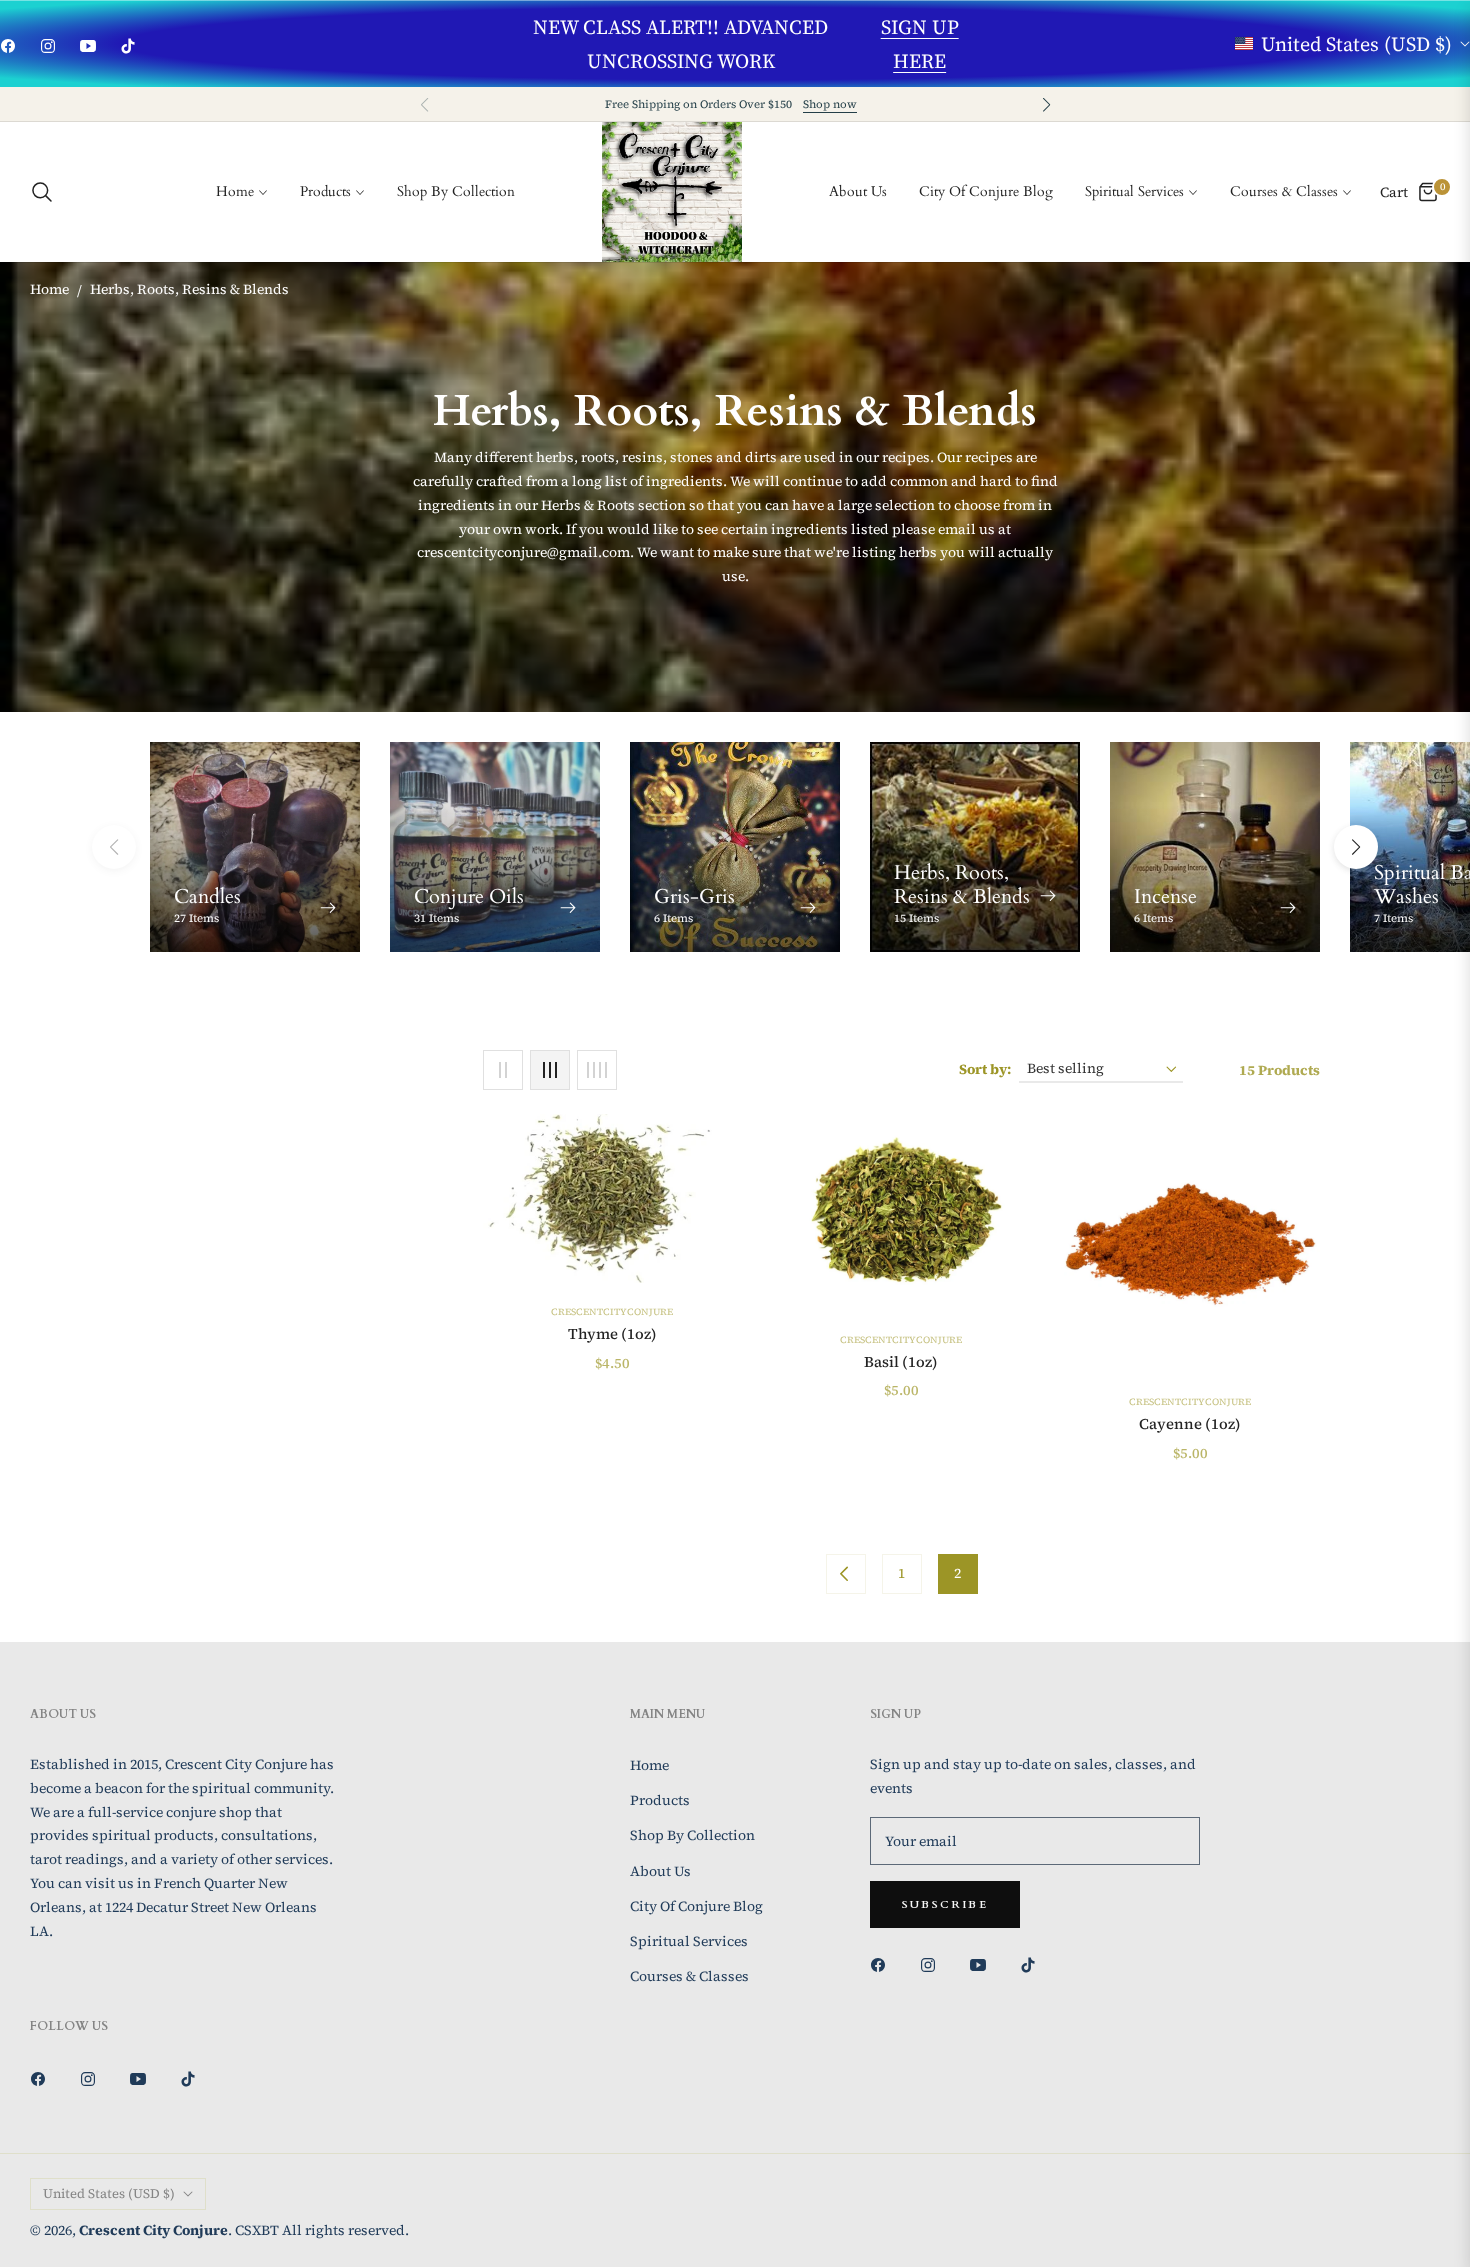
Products (660, 1800)
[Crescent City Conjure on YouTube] (983, 1964)
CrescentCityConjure (612, 1311)
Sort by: (985, 1069)
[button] (1046, 105)
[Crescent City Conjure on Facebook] (883, 1964)
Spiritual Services (689, 1941)
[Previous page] (846, 1574)
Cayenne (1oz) (1190, 1424)
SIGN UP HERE (920, 44)
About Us (660, 1871)
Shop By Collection (692, 1835)
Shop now (830, 104)
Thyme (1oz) (612, 1334)
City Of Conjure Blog (696, 1906)
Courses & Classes (689, 1976)
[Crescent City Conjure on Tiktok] (1033, 1964)
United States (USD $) (1356, 44)
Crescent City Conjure (153, 2230)
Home (49, 289)
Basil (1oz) (901, 1362)
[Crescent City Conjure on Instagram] (933, 1964)
